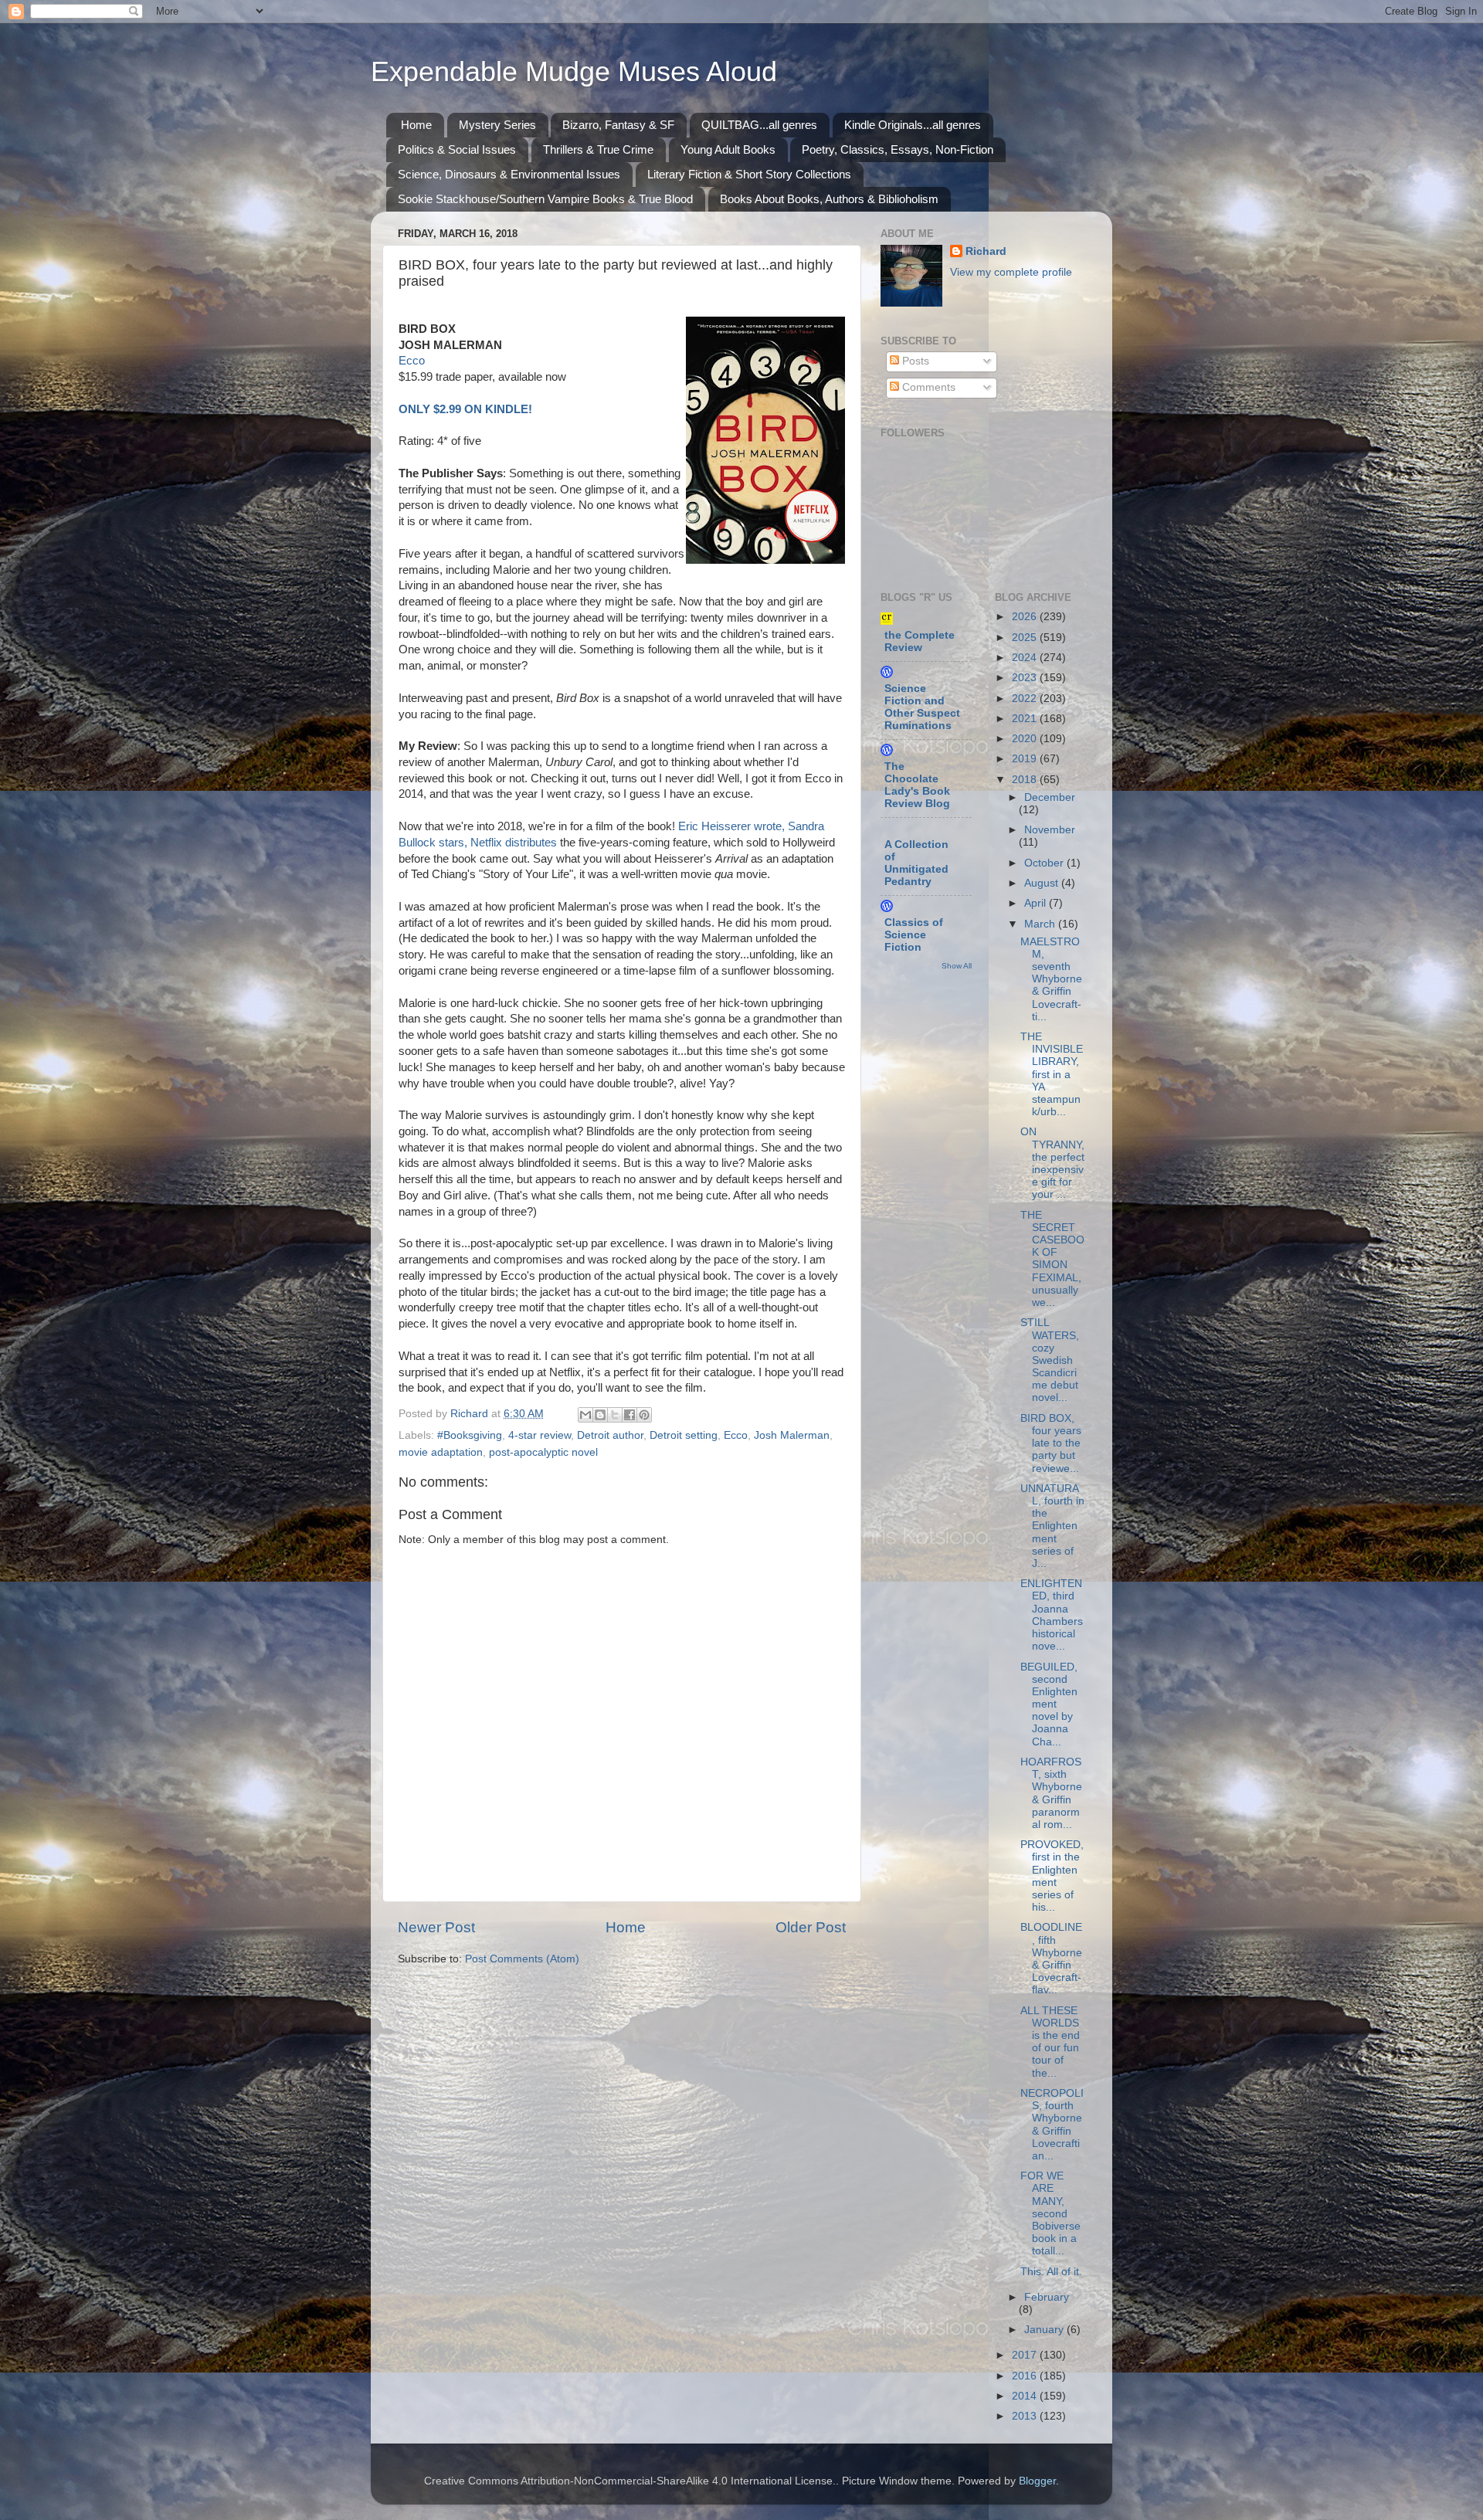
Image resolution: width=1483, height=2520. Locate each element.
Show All (957, 966)
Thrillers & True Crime (598, 149)
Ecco (412, 361)
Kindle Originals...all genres (913, 125)
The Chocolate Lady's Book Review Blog (917, 785)
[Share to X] (615, 1415)
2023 (1026, 678)
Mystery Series (497, 125)
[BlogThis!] (600, 1415)
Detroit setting (684, 1435)
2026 (1026, 617)
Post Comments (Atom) (522, 1959)
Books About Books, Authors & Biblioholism (829, 199)
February (1047, 2297)
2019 (1026, 759)
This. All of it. (1051, 2272)
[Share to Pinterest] (644, 1415)
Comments (927, 387)
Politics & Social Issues (457, 149)
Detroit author (610, 1435)
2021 (1026, 719)
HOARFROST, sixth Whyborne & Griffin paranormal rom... (1051, 1793)
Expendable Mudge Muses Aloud (574, 71)
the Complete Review (920, 641)
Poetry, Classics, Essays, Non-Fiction (898, 149)
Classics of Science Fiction (914, 935)
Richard (986, 251)
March (1041, 924)
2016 (1026, 2376)
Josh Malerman (792, 1435)
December (1050, 797)
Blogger (1037, 2481)
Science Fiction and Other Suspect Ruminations (922, 707)
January (1045, 2330)
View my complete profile (1011, 272)
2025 (1026, 638)
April (1037, 903)
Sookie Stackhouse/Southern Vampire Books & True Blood (545, 199)
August (1043, 883)
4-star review (540, 1435)
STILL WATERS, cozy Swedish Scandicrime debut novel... (1050, 1360)
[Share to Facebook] (630, 1415)
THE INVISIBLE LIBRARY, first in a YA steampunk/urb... (1052, 1074)
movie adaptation (441, 1452)
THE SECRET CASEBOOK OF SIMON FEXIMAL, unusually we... (1052, 1259)
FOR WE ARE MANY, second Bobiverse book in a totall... (1050, 2213)
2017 (1026, 2355)
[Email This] (585, 1415)
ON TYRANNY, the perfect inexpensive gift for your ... (1052, 1163)
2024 (1026, 658)
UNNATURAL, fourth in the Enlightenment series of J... (1052, 1526)
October (1045, 863)
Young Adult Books (728, 149)
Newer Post (436, 1927)
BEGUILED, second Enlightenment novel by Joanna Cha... (1049, 1704)
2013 (1026, 2416)
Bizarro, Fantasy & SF (618, 125)
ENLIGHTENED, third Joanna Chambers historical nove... (1052, 1615)
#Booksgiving (470, 1435)
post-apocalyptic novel (543, 1452)
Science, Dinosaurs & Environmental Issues (509, 174)
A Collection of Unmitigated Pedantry (916, 863)
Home (416, 125)
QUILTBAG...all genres (759, 125)
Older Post (811, 1927)
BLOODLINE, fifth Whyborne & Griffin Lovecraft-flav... (1051, 1959)
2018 (1026, 780)
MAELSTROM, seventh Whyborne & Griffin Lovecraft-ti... (1051, 979)
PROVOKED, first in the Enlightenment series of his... (1052, 1876)
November (1050, 830)
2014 (1026, 2396)
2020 (1026, 739)
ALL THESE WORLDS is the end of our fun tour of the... (1050, 2042)
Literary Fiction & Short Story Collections (749, 174)
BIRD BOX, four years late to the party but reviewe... (1051, 1443)
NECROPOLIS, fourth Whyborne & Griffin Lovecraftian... (1052, 2125)
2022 (1026, 699)
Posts (914, 361)
